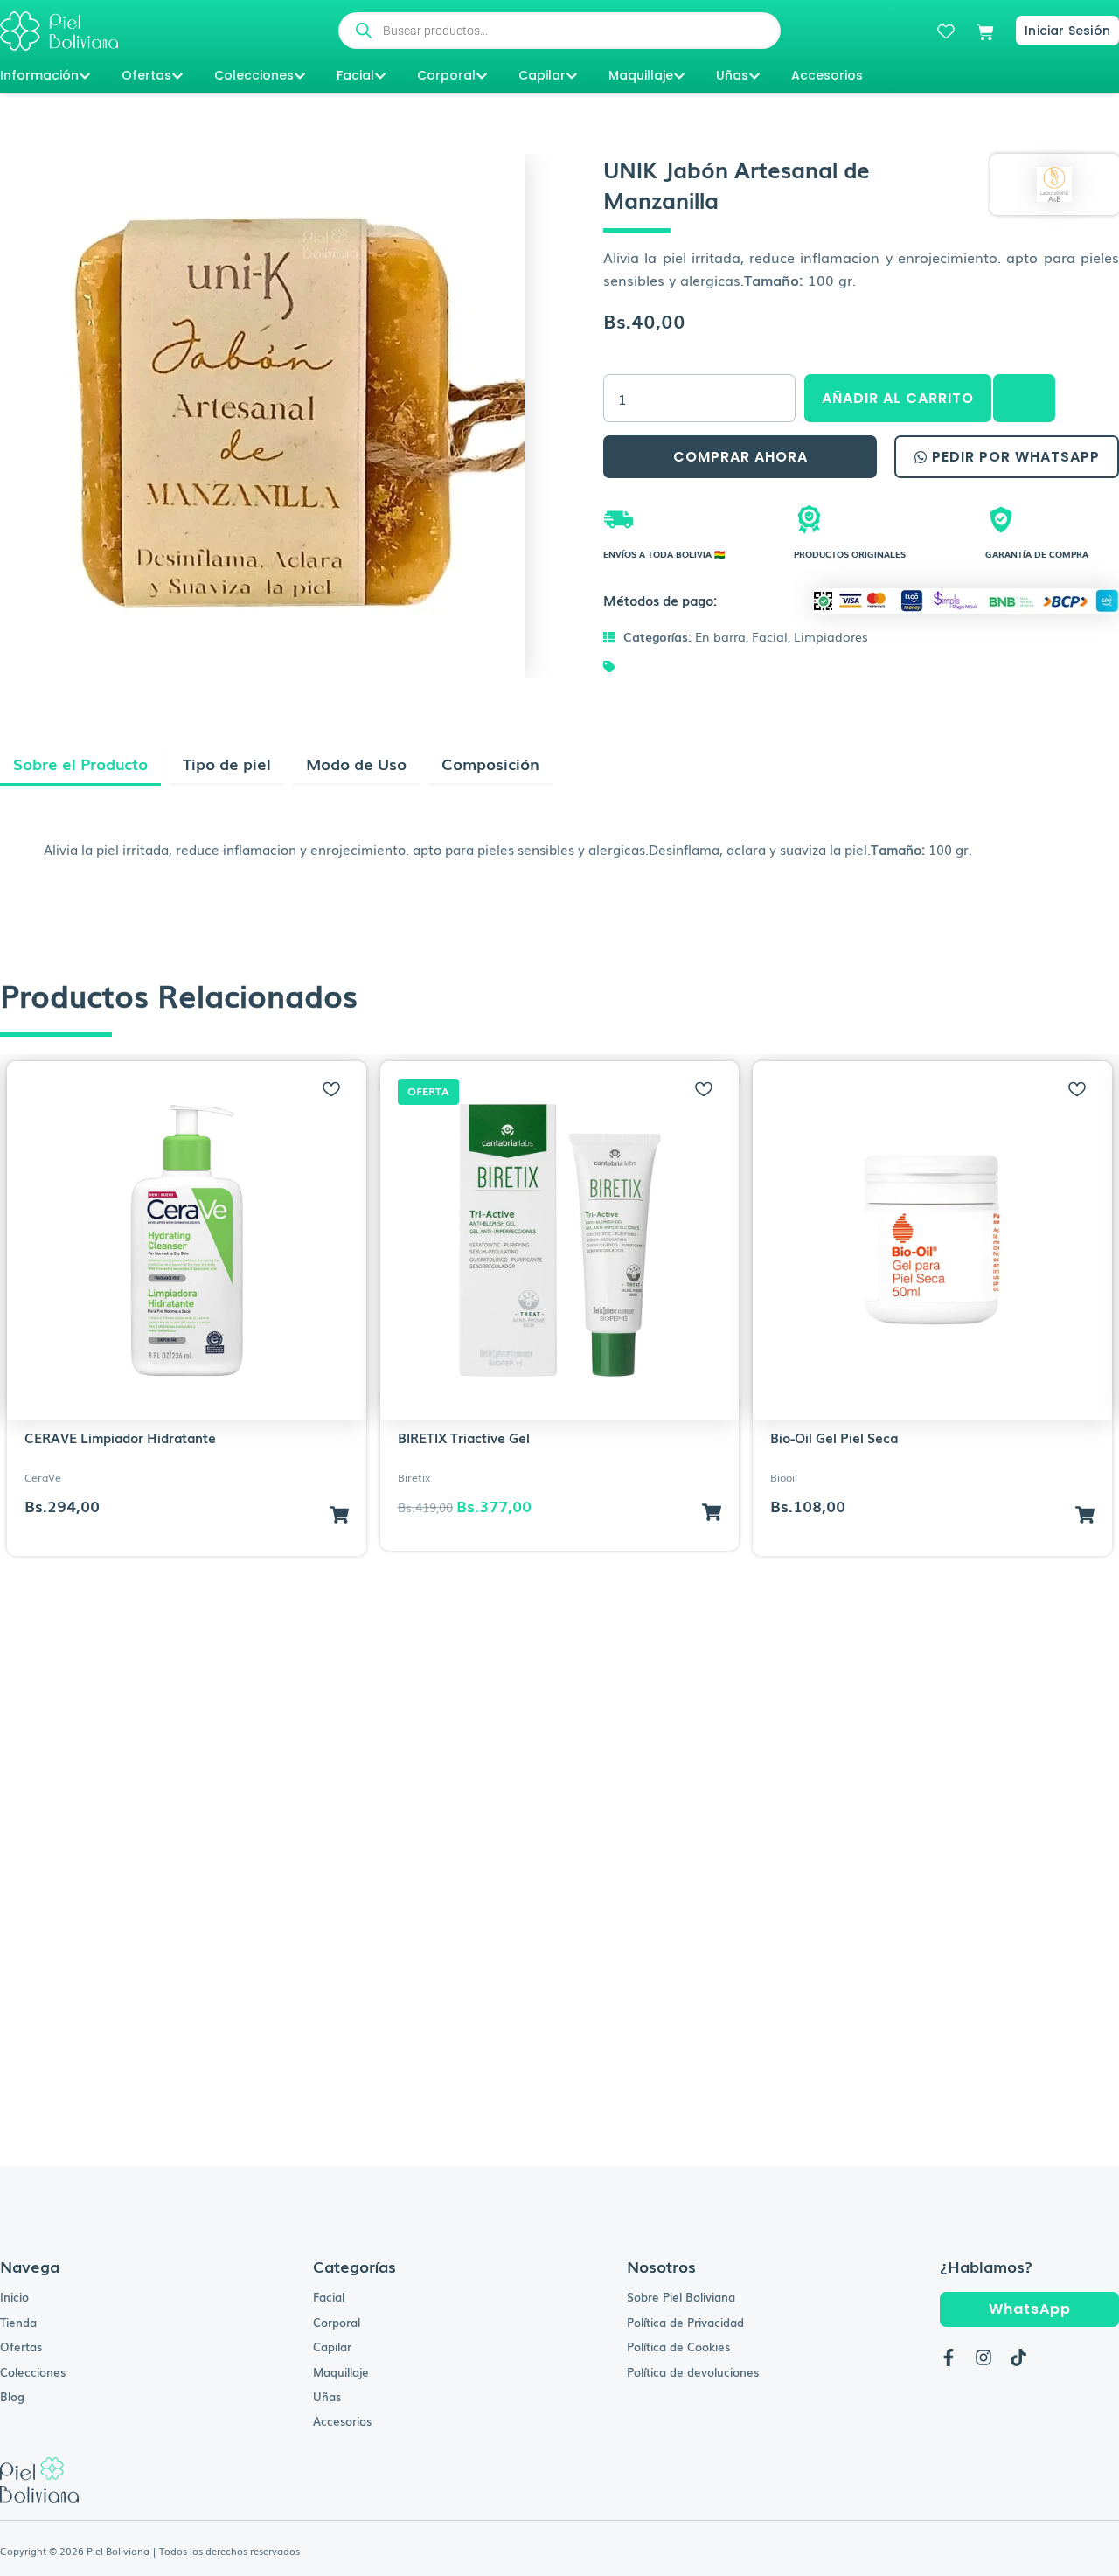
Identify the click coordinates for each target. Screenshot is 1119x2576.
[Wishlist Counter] (946, 31)
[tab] (80, 767)
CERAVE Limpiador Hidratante (120, 1437)
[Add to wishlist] (331, 1089)
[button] (1023, 398)
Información (39, 75)
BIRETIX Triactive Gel (464, 1437)
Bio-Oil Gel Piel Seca (834, 1437)
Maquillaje (641, 75)
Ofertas (146, 75)
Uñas (732, 75)
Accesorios (827, 75)
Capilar (542, 75)
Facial (355, 75)
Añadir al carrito (898, 398)
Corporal (446, 75)
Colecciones (254, 75)
